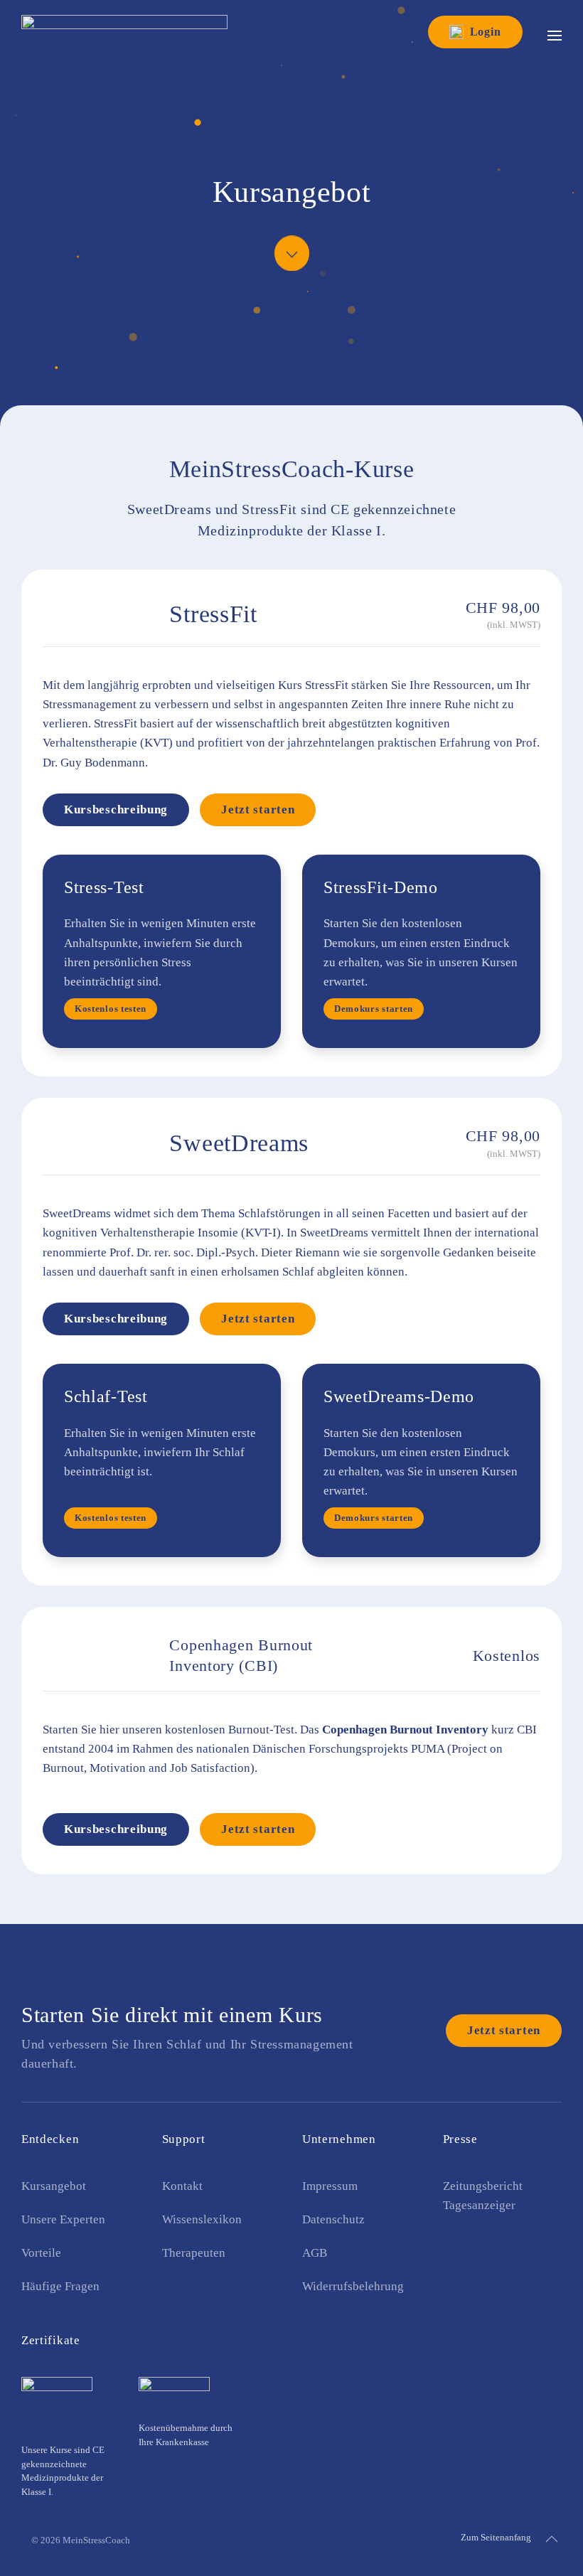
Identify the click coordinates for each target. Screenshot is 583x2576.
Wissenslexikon (202, 2219)
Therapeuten (194, 2253)
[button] (555, 36)
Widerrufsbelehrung (353, 2286)
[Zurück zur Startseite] (124, 28)
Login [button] (486, 32)
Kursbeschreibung (116, 809)
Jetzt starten (258, 809)
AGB (315, 2253)
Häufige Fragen (60, 2286)
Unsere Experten (63, 2219)
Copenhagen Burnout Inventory (405, 1730)
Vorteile (41, 2253)
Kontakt (182, 2186)
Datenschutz (333, 2219)
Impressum (330, 2186)
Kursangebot (54, 2186)
